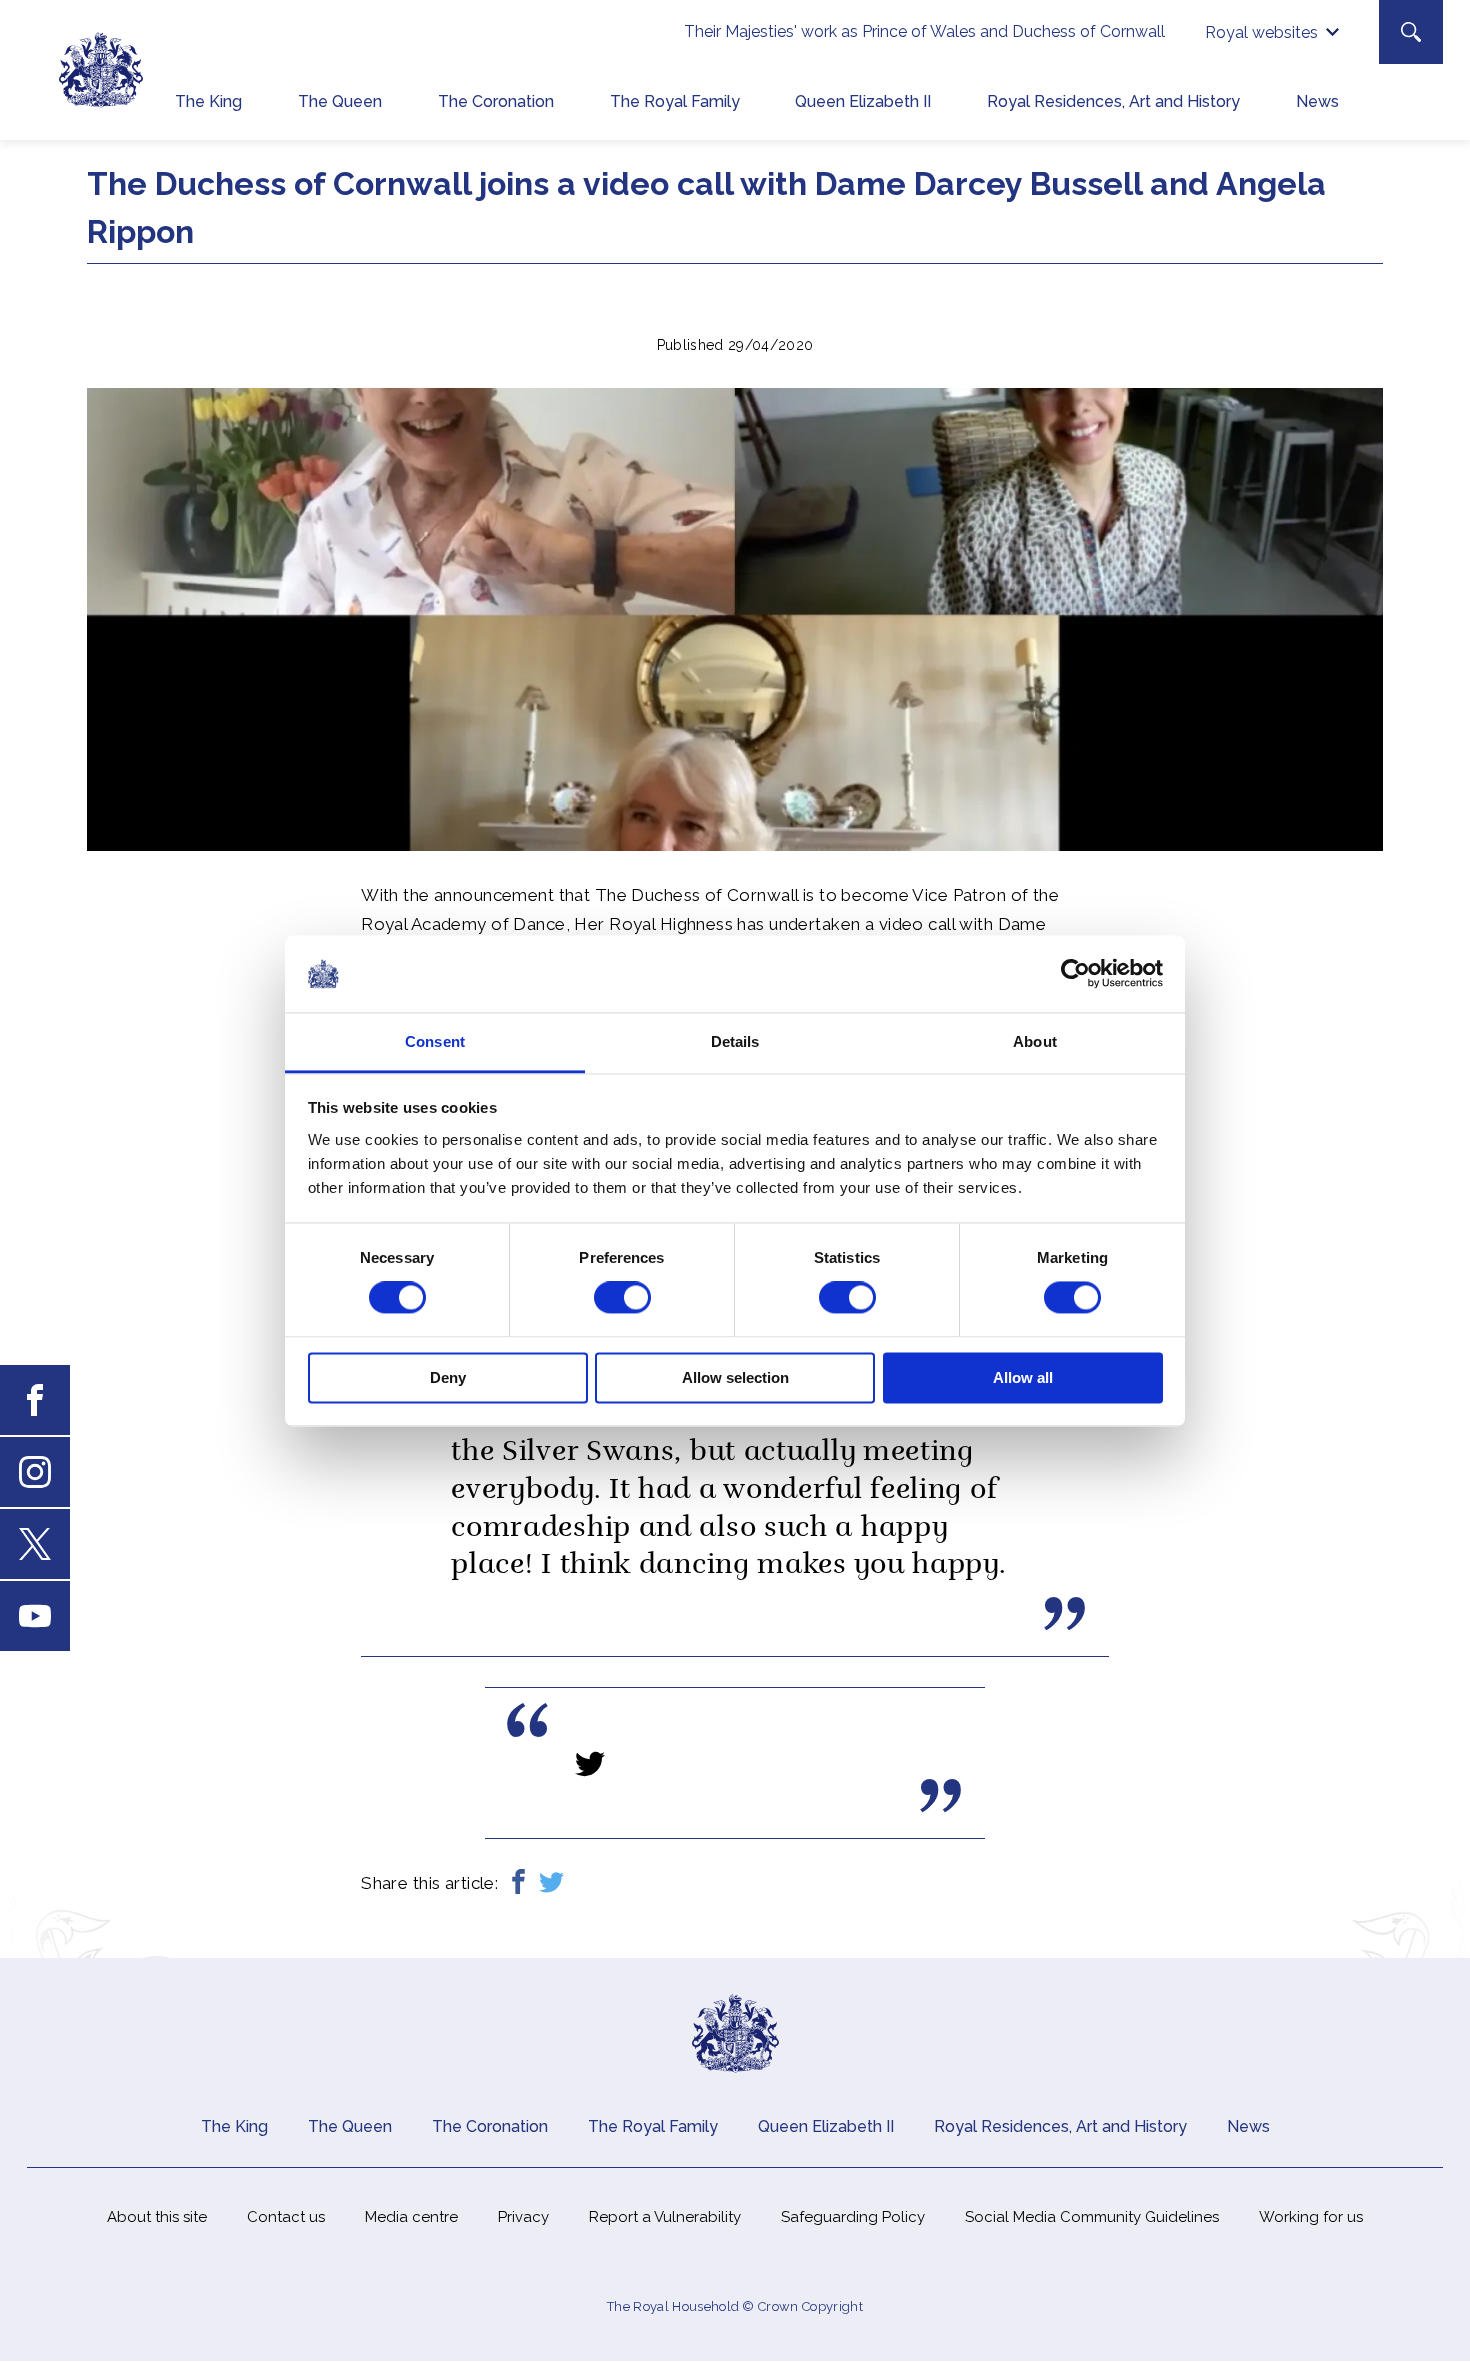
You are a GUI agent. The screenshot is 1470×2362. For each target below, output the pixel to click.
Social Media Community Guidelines (1092, 2217)
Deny (448, 1377)
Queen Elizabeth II (863, 101)
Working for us (1311, 2217)
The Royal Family (675, 101)
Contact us (286, 2217)
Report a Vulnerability (665, 2217)
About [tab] (1035, 1041)
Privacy (523, 2217)
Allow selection (735, 1377)
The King (208, 101)
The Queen (340, 101)
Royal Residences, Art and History (1113, 101)
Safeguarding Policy (853, 2217)
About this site (157, 2217)
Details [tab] (735, 1041)
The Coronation (496, 101)
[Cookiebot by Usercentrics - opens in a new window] (1075, 974)
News (1317, 101)
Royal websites (1261, 32)
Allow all (1023, 1377)
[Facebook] (518, 1883)
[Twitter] (551, 1883)
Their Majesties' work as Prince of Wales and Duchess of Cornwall (924, 31)
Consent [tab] (435, 1041)
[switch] (622, 1298)
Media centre (411, 2217)
